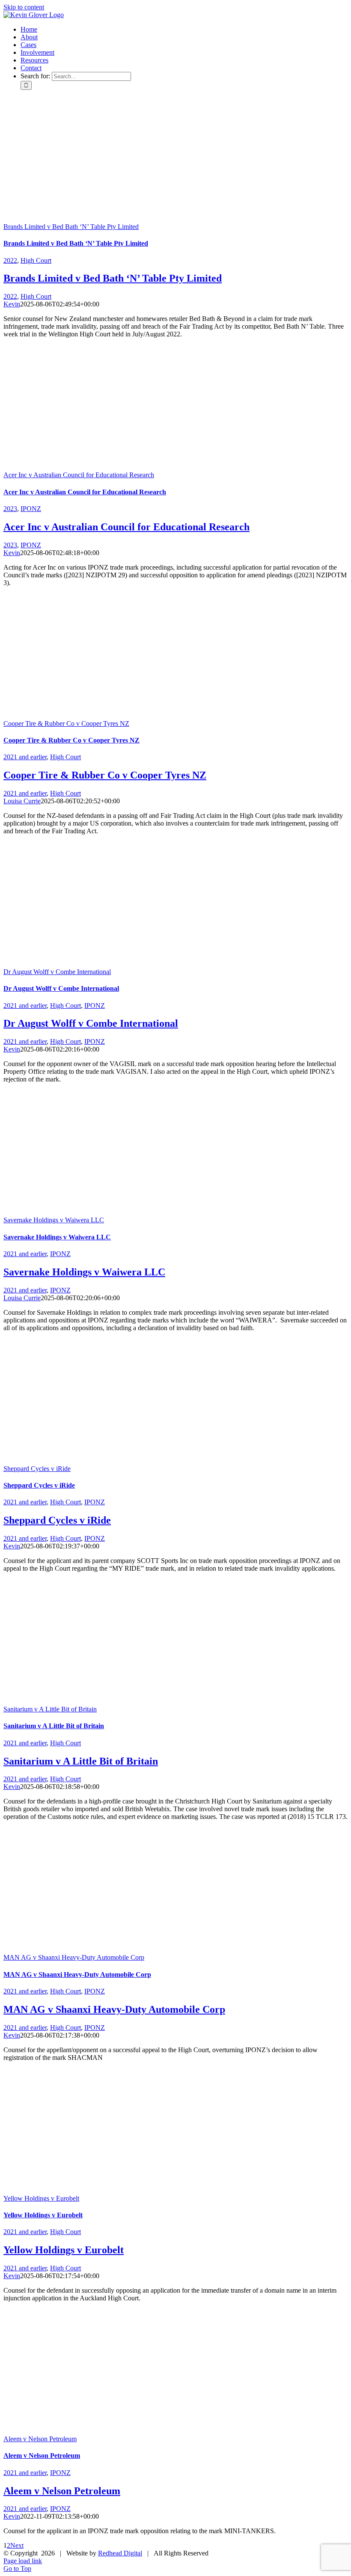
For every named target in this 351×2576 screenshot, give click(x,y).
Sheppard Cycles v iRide (37, 1469)
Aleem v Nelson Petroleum (40, 2439)
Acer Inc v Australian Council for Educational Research (79, 475)
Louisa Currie (22, 801)
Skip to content (24, 7)
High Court (36, 260)
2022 (10, 260)
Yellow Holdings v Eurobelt (41, 2198)
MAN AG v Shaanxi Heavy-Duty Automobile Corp (74, 1957)
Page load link (23, 2561)
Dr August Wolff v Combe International (57, 972)
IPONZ (31, 509)
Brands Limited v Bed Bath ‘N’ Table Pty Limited (71, 227)
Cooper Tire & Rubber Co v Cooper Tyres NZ (66, 723)
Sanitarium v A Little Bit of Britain (50, 1709)
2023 (10, 509)
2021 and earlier (25, 757)
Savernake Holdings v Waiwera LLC (54, 1220)
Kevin (12, 304)
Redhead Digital (120, 2553)
